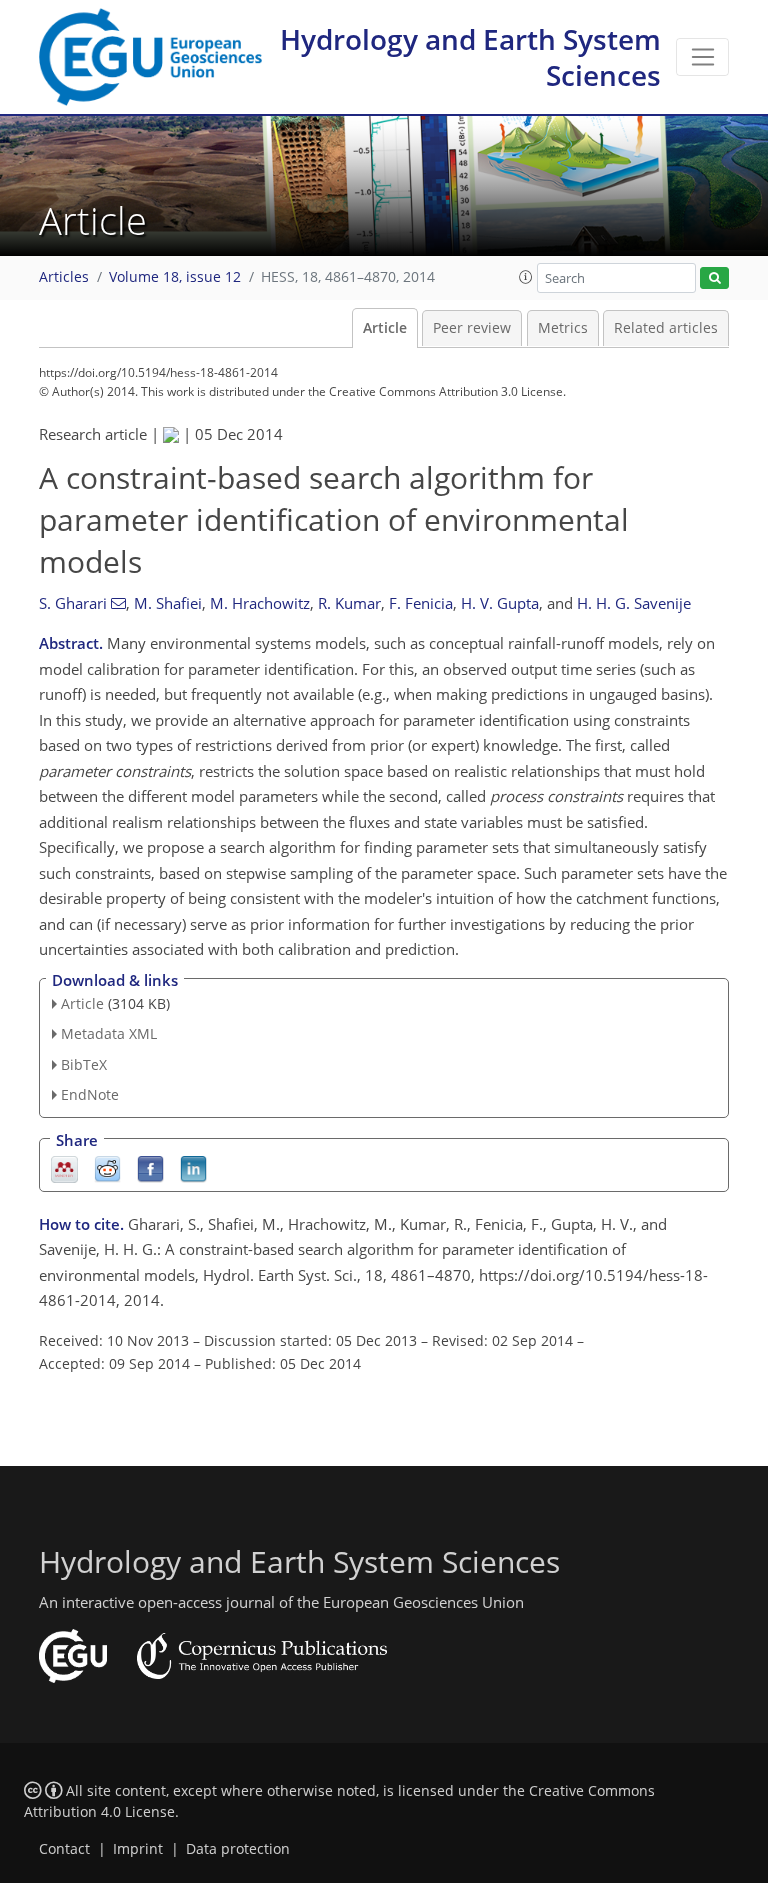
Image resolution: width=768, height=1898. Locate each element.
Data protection (238, 1849)
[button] (526, 277)
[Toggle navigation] (702, 57)
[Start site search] (714, 278)
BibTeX (84, 1064)
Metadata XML (109, 1033)
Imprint (138, 1849)
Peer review (472, 328)
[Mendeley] (64, 1167)
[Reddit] (107, 1167)
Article (385, 328)
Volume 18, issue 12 (175, 277)
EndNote (90, 1094)
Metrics (563, 328)
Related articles (666, 328)
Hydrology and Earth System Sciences (470, 57)
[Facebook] (150, 1167)
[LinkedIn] (193, 1167)
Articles (64, 277)
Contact (64, 1849)
